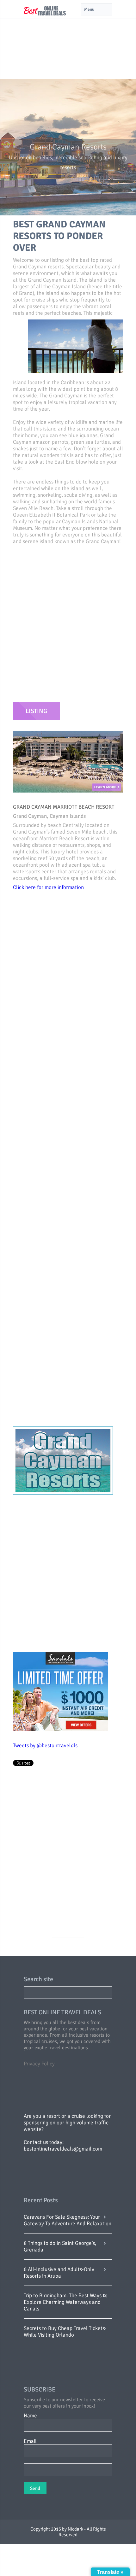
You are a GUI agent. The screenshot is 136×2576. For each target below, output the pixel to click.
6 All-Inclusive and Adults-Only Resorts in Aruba (59, 2273)
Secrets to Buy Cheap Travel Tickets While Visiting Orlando (64, 2332)
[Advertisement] (68, 39)
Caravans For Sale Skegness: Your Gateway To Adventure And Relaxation (68, 2220)
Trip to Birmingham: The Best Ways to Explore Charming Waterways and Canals (66, 2302)
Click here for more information (48, 887)
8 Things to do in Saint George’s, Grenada (60, 2246)
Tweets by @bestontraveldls (45, 1745)
